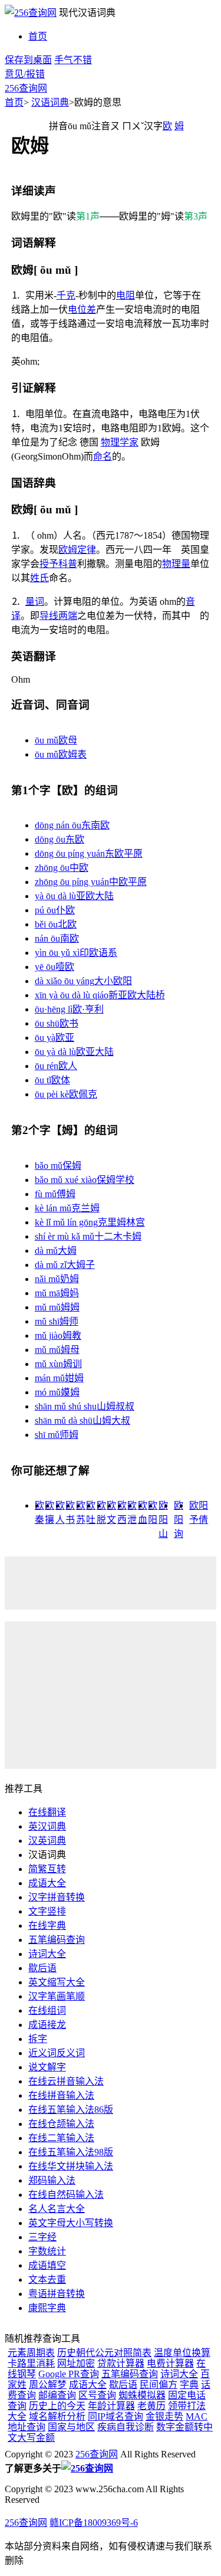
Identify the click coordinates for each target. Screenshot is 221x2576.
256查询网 (26, 88)
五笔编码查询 (57, 1940)
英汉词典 (47, 1826)
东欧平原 (89, 853)
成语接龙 (47, 2025)
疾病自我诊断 (126, 2427)
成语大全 (47, 1883)
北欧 (56, 924)
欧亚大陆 (74, 1052)
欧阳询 (179, 1520)
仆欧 (55, 910)
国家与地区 (71, 2427)
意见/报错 (25, 74)
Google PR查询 (69, 2374)
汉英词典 (47, 1841)
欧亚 (55, 1038)
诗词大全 (47, 1954)
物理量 (176, 564)
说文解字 (47, 2067)
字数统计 (47, 2251)
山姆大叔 (83, 1420)
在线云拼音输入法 (66, 2081)
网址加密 (76, 2363)
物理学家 (120, 442)
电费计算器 (170, 2363)
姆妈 (57, 1293)
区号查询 (97, 2395)
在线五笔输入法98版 (71, 2152)
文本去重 (47, 2280)
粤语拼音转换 (57, 2294)
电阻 (126, 295)
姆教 (58, 1335)
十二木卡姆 (88, 1236)
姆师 (57, 1321)
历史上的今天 (57, 2406)
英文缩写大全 (57, 1982)
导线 (49, 616)
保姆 (58, 1166)
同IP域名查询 (116, 2416)
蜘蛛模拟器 (142, 2395)
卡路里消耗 (31, 2363)
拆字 (38, 2039)
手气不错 (73, 60)
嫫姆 (57, 1392)
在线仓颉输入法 (61, 2124)
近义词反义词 (57, 2053)
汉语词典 (50, 102)
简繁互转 (47, 1869)
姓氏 (39, 578)
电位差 (82, 309)
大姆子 (65, 1265)
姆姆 (57, 1307)
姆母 (57, 1350)
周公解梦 (48, 2385)
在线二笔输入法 (61, 2138)
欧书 (57, 1023)
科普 (68, 564)
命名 (103, 456)
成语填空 (47, 2265)
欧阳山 (163, 1520)
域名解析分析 (57, 2416)
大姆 (56, 1251)
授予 (49, 564)
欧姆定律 (77, 550)
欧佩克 (66, 1094)
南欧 (57, 938)
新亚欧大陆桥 (100, 995)
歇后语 (42, 1968)
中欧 (62, 868)
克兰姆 (67, 1208)
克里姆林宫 (90, 1222)
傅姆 (55, 1194)
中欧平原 (91, 882)
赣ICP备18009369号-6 (94, 2523)
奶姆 (57, 1279)
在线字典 (47, 1926)
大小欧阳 (83, 981)
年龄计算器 (111, 2406)
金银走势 (164, 2416)
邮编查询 (57, 2395)
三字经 (42, 2237)
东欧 (60, 839)
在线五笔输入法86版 (71, 2110)
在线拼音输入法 (61, 2095)
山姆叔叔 (85, 1406)
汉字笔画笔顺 (57, 1996)
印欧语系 (76, 953)
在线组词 (47, 2010)
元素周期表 (31, 2353)
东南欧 (72, 825)
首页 (38, 36)
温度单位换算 (182, 2353)
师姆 (57, 1435)
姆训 (58, 1364)
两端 (68, 616)
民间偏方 (159, 2385)
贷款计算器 (121, 2363)
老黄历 (151, 2406)
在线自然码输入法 (66, 2195)
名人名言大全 (57, 2209)
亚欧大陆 (74, 896)
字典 (189, 2385)
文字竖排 (47, 1911)
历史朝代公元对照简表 (104, 2353)
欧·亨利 (69, 1009)
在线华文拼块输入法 (71, 2166)
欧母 (56, 740)
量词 (35, 602)
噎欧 (55, 967)
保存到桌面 (28, 60)
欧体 (52, 1080)
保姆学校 (85, 1180)
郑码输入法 (52, 2180)
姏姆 (59, 1378)
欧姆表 (61, 754)
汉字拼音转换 (57, 1897)
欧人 (56, 1066)
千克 (66, 295)
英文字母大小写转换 (71, 2223)
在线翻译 (47, 1812)
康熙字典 (47, 2308)
